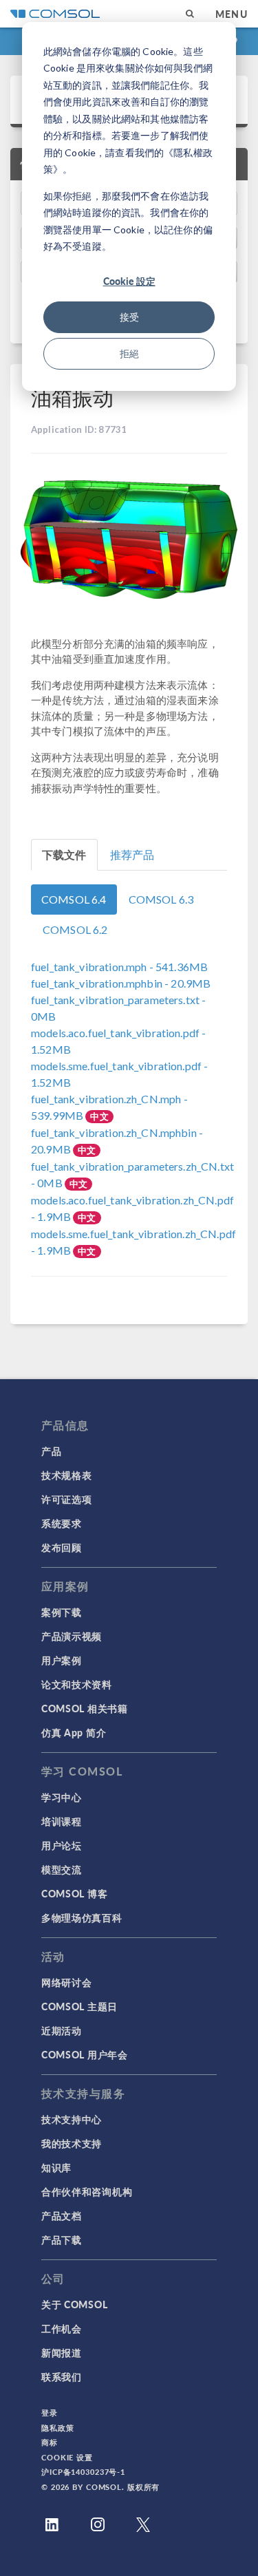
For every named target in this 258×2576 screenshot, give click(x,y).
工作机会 (62, 2328)
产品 (51, 1451)
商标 (50, 2442)
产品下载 (62, 2239)
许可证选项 (67, 1499)
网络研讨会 (67, 1982)
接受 (129, 317)
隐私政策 (58, 2428)
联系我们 (62, 2376)
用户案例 (62, 1660)
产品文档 (62, 2215)
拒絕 (129, 353)
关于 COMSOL (74, 2304)
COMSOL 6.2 (75, 929)
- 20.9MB (121, 983)
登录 (50, 2413)
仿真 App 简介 (74, 1732)
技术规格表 (67, 1475)
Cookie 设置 (67, 2457)
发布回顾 (62, 1547)
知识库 (56, 2167)
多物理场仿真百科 (82, 1917)
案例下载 (62, 1612)
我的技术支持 (72, 2143)
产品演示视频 (72, 1636)
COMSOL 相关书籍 (85, 1708)
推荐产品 (132, 854)
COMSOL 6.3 (161, 899)
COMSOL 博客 (74, 1893)
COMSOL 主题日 (79, 2006)
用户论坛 (62, 1845)
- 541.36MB (119, 967)
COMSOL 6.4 (74, 899)
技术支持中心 (72, 2119)
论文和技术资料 (77, 1684)
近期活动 (62, 2030)
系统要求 (62, 1523)
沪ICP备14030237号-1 (83, 2472)
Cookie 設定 (129, 281)
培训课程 (62, 1821)
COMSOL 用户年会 (85, 2054)
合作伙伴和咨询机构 (87, 2191)
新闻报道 (62, 2352)
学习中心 (62, 1797)
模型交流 (62, 1869)
